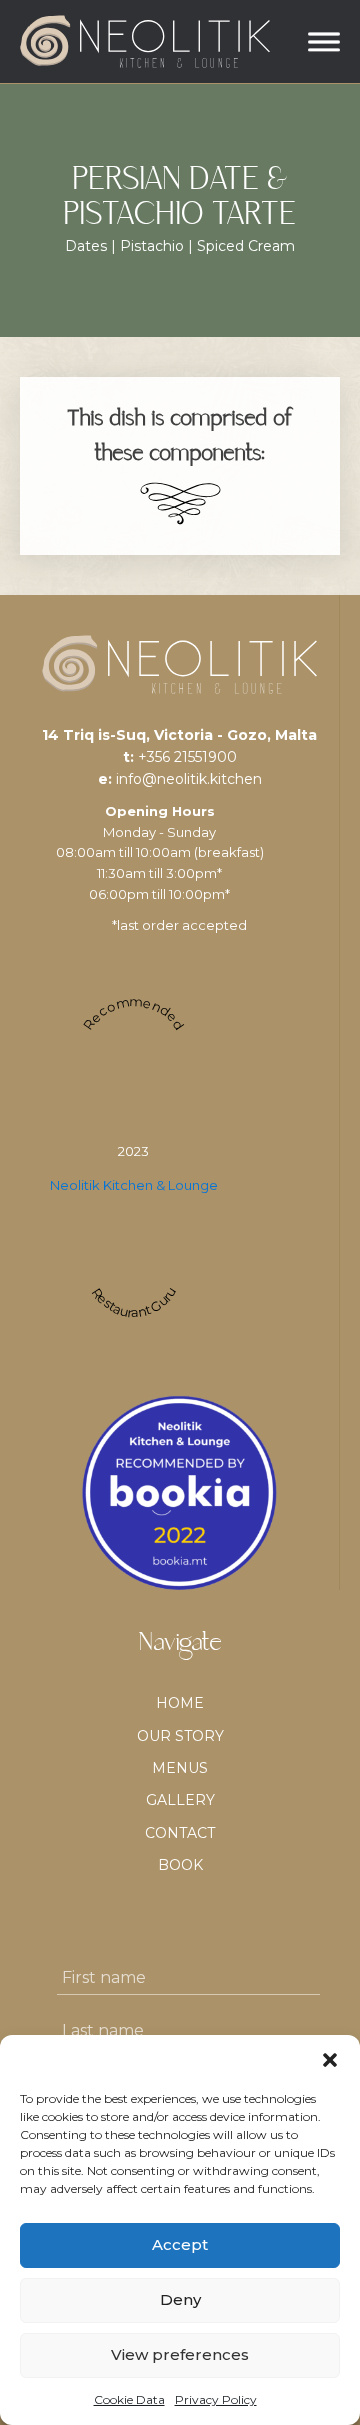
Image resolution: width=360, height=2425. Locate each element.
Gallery (180, 1800)
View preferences (180, 2354)
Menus (180, 1768)
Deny (180, 2299)
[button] (330, 2060)
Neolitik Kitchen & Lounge (134, 1185)
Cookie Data (129, 2399)
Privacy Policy (216, 2399)
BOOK (180, 1865)
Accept (180, 2244)
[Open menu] (324, 42)
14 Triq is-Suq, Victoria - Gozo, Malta (179, 735)
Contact (180, 1833)
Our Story (180, 1736)
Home (180, 1703)
